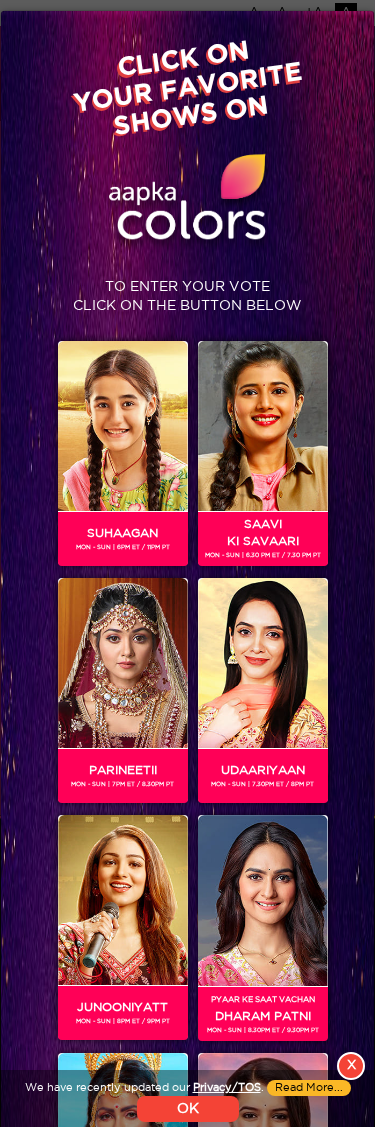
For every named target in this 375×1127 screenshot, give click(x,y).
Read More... (309, 1088)
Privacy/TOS (227, 1088)
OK (188, 1109)
